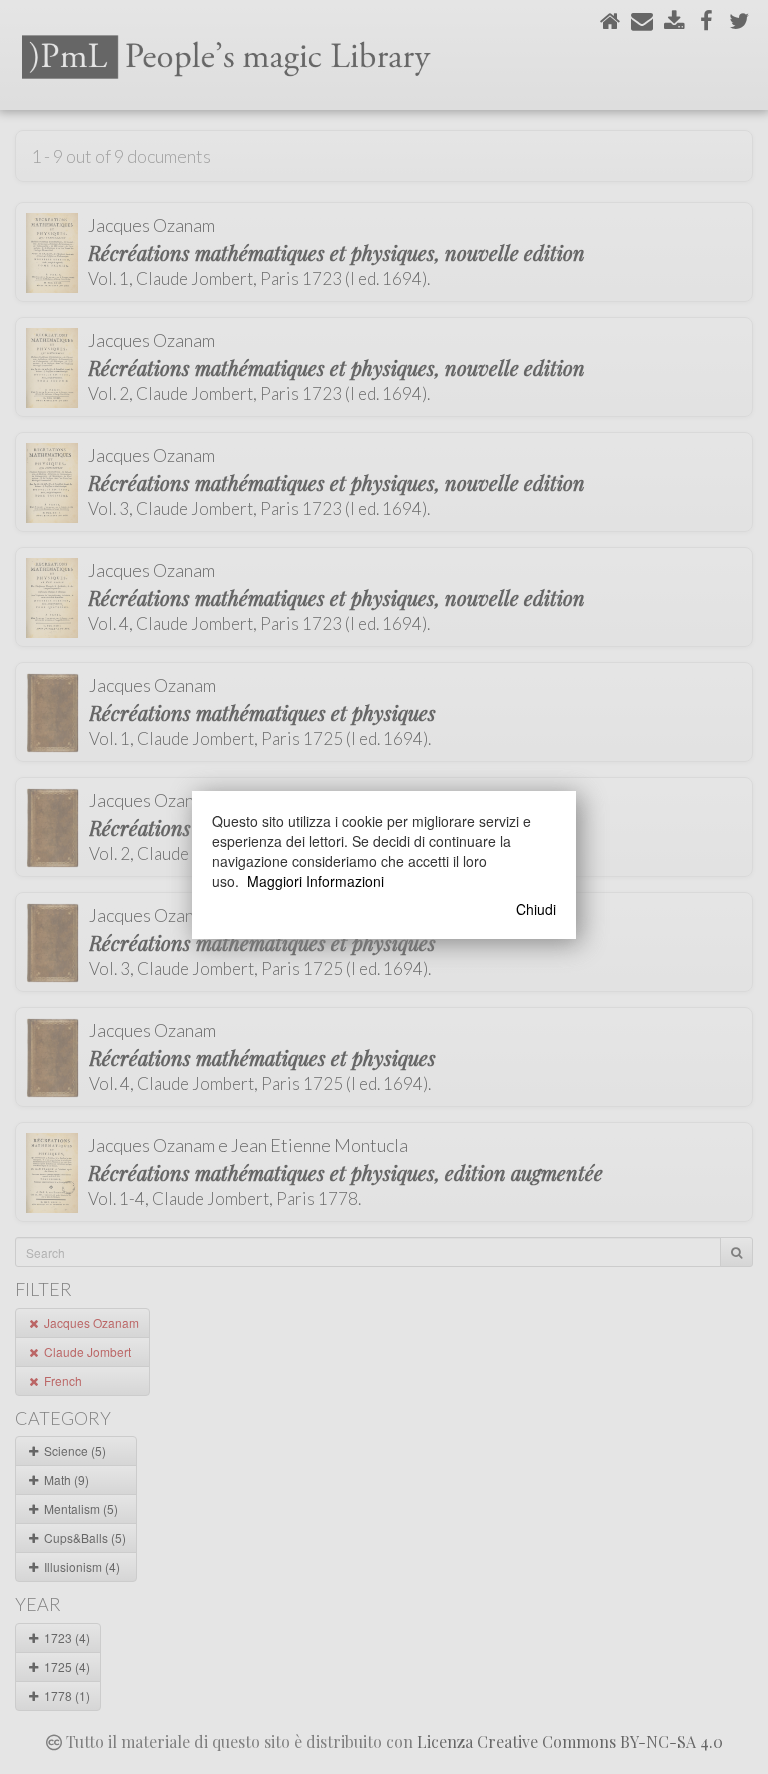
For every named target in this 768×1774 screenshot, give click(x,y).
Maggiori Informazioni (315, 881)
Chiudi (536, 909)
